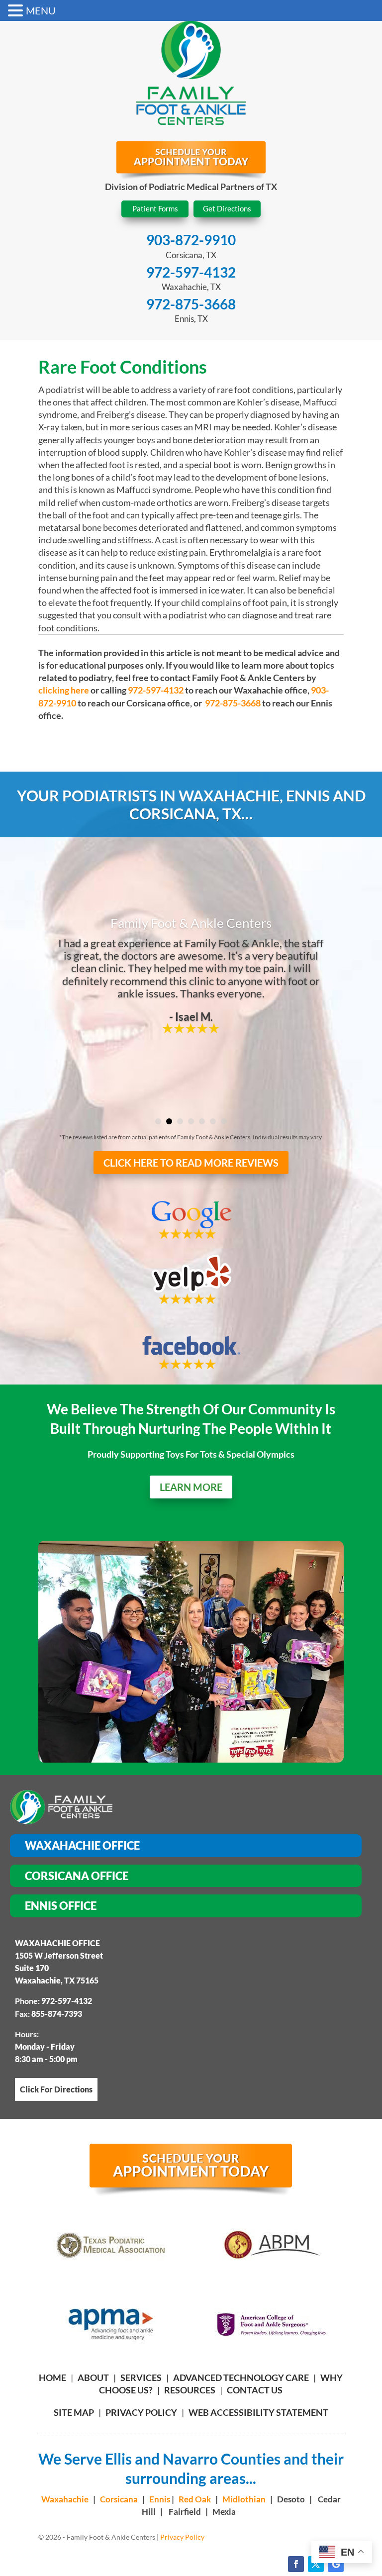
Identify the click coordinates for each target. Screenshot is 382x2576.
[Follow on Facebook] (296, 2564)
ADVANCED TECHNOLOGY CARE (241, 2378)
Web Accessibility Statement (258, 2412)
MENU (41, 10)
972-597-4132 (191, 272)
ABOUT (93, 2378)
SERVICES (141, 2378)
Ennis (160, 2499)
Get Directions (227, 208)
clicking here (64, 690)
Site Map (74, 2412)
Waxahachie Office (82, 1845)
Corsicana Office (77, 1876)
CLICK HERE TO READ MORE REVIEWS (191, 1163)
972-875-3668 (191, 304)
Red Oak (195, 2499)
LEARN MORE (191, 1487)
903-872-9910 (191, 240)
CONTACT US (255, 2390)
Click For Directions (56, 2089)
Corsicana (119, 2499)
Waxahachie (65, 2499)
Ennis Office (61, 1906)
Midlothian (244, 2499)
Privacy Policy (141, 2412)
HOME (52, 2378)
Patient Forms (155, 208)
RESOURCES (190, 2390)
